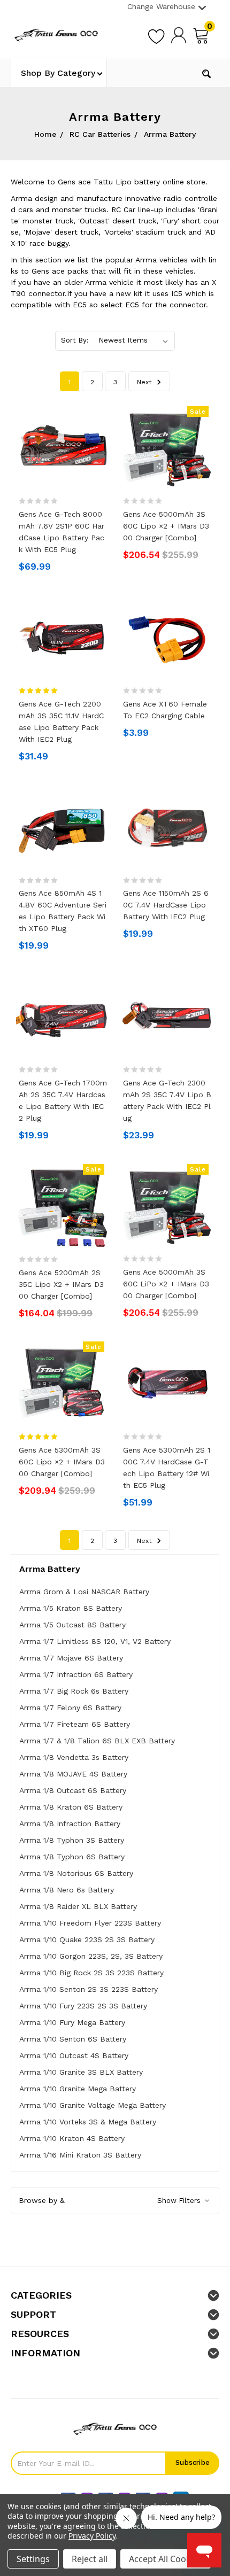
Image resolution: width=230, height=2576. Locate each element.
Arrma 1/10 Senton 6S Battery (73, 2039)
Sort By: (75, 340)
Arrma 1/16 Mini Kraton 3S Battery (80, 2155)
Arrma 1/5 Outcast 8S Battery (72, 1625)
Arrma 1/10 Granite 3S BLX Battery (81, 2072)
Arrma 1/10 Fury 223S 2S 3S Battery (83, 2006)
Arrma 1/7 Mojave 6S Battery (71, 1658)
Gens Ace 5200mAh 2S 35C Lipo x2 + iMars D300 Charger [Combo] (61, 1284)
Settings (33, 2559)
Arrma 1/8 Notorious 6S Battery (76, 1873)
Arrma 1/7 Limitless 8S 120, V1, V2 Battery (95, 1641)
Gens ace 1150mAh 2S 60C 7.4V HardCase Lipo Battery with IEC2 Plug (166, 905)
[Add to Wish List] (156, 35)
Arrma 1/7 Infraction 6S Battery (76, 1674)
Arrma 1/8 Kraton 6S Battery (71, 1807)
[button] (115, 2201)
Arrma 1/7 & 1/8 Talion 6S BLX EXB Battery (97, 1741)
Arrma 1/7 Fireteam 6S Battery (75, 1724)
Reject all (90, 2559)
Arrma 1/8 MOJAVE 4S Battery (73, 1774)
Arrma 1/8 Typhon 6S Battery (72, 1857)
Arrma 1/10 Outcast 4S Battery (74, 2055)
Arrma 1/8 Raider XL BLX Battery (78, 1906)
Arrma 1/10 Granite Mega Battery (78, 2089)
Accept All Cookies (166, 2559)
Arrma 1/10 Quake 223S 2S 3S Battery (87, 1939)
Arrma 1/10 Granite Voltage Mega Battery (93, 2105)
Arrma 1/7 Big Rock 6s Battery (74, 1691)
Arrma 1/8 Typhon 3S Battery (72, 1840)
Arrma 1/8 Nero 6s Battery (67, 1890)
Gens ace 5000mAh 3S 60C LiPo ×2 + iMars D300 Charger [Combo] (166, 1284)
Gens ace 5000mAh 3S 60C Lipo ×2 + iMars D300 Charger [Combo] (166, 526)
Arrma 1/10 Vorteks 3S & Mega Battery (88, 2122)
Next (145, 382)
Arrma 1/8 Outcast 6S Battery (73, 1790)
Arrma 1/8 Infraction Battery (70, 1824)
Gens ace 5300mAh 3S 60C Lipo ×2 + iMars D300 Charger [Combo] (62, 1462)
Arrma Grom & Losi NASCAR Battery (84, 1592)
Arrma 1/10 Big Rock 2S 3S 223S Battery (91, 1973)
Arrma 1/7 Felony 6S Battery (70, 1708)
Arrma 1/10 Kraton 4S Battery (72, 2138)
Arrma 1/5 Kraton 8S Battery (71, 1608)
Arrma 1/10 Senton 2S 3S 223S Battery (89, 1989)
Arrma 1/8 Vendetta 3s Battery (74, 1757)
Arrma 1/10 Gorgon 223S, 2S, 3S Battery (91, 1956)
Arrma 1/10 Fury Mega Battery (72, 2022)
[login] (179, 35)
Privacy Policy (92, 2536)
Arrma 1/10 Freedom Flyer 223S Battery (90, 1923)
